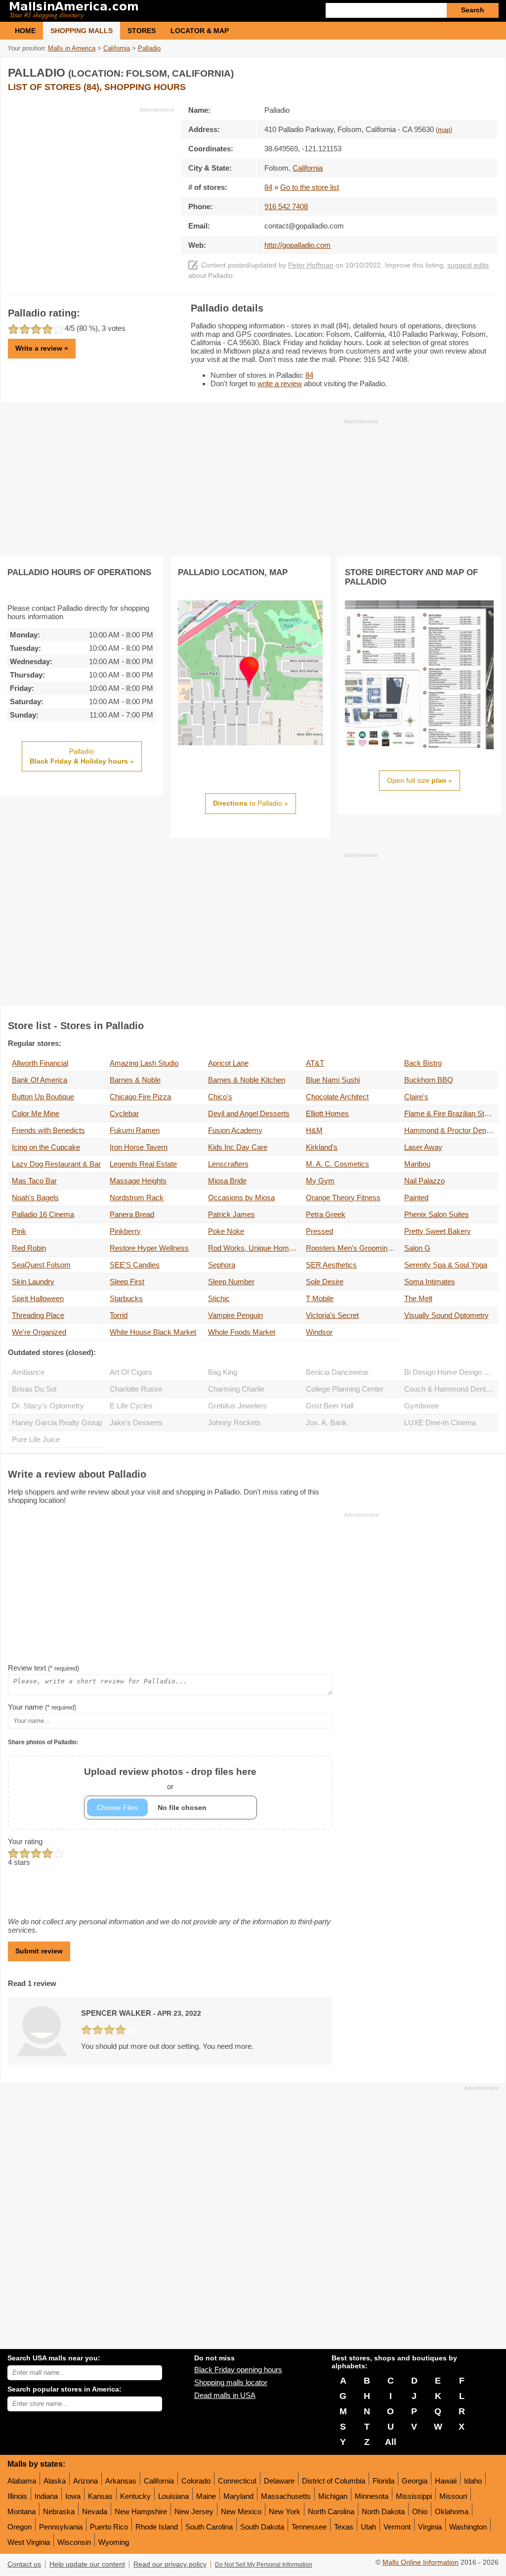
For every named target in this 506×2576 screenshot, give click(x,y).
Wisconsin (74, 2542)
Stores (142, 31)
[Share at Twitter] (469, 71)
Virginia (430, 2527)
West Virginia (29, 2542)
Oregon (20, 2527)
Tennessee (309, 2527)
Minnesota (372, 2496)
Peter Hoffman (311, 265)
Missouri (453, 2496)
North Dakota (383, 2511)
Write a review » (42, 348)
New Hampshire (141, 2511)
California (159, 2481)
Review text (43, 1668)
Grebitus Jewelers (237, 1406)
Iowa (73, 2496)
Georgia (415, 2481)
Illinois (17, 2496)
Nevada (95, 2511)
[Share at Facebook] (449, 71)
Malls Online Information (421, 2562)
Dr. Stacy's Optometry (48, 1406)
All (391, 2442)
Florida (383, 2481)
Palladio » (82, 756)
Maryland (238, 2496)
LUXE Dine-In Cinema (440, 1423)
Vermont (397, 2527)
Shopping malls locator (231, 2382)
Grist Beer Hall (330, 1406)
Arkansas (121, 2481)
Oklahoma (452, 2511)
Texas (344, 2527)
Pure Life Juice (36, 1439)
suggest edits (468, 265)
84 (268, 187)
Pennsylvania (61, 2527)
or (170, 1779)
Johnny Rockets (234, 1423)
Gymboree (422, 1406)
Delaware (279, 2481)
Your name (42, 1707)
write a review (280, 384)
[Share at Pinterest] (489, 71)
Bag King (223, 1372)
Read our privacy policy (170, 2564)
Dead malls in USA (225, 2395)
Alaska (55, 2481)
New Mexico (241, 2511)
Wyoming (114, 2542)
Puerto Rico (109, 2527)
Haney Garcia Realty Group (57, 1423)
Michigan (333, 2496)
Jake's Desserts (136, 1423)
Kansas (100, 2496)
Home (25, 31)
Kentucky (135, 2496)
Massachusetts (286, 2496)
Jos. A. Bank (326, 1423)
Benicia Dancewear (337, 1372)
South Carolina (209, 2527)
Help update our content (87, 2564)
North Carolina (331, 2511)
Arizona (85, 2481)
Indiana (46, 2496)
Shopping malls (82, 31)
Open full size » (420, 780)
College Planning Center (345, 1389)
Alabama (22, 2481)
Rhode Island (157, 2527)
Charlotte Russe (136, 1389)
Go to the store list (310, 187)
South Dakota (262, 2527)
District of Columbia (334, 2481)
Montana (21, 2511)
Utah (368, 2527)
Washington (468, 2527)
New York (285, 2511)
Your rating (25, 1841)
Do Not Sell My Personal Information (264, 2565)
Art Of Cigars (131, 1372)
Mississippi (414, 2496)
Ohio (420, 2511)
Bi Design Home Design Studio (451, 1372)
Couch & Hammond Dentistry (451, 1389)
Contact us (24, 2564)
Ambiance (28, 1372)
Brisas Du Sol (34, 1389)
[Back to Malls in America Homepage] (130, 11)
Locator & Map (200, 31)
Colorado (196, 2481)
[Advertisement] (91, 183)
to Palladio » (251, 803)
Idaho (473, 2481)
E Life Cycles (131, 1406)
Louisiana (173, 2496)
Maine (206, 2496)
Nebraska (59, 2511)
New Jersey (194, 2511)
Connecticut (237, 2481)
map (444, 130)
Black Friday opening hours (238, 2370)
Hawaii (446, 2481)
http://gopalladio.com (297, 245)
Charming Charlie (236, 1389)
